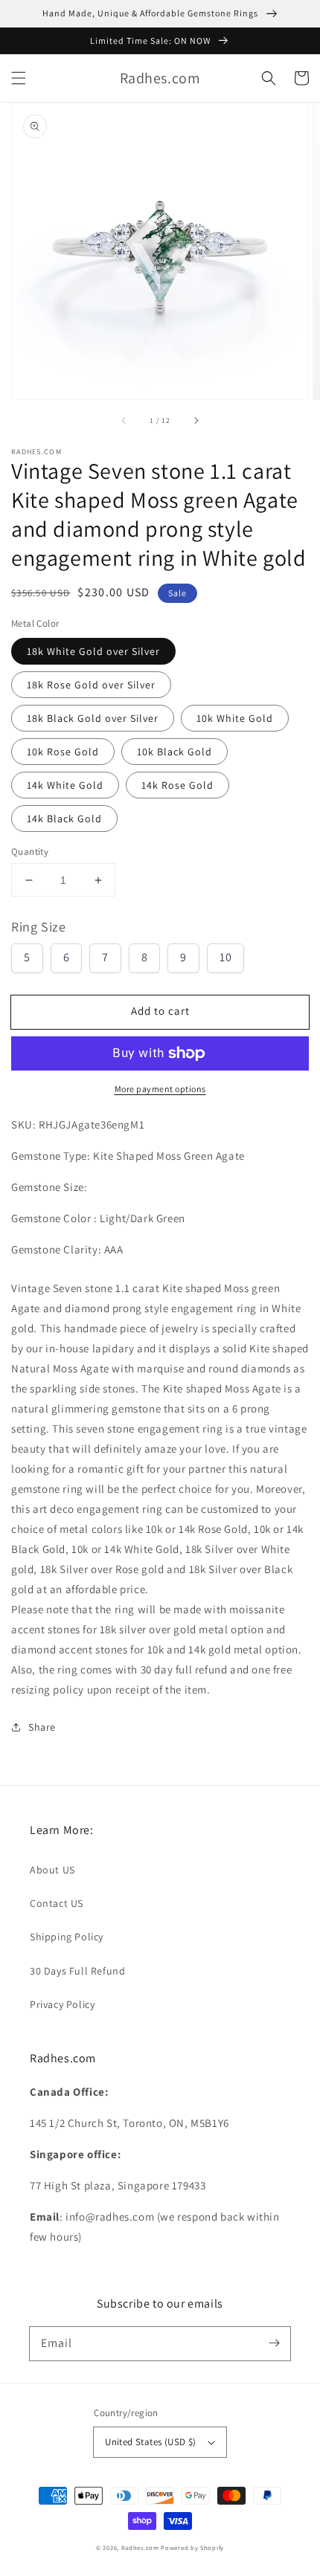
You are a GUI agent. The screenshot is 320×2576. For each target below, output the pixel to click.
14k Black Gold (64, 819)
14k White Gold (65, 785)
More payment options (160, 1089)
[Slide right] (196, 420)
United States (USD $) (150, 2442)
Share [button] (42, 1727)
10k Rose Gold (63, 752)
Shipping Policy (67, 1937)
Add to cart (160, 1011)
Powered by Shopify (192, 2547)
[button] (19, 78)
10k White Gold (235, 718)
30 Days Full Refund (77, 1971)
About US (52, 1870)
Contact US (57, 1903)
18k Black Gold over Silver (93, 718)
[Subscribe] (274, 2343)
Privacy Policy (62, 2004)
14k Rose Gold (177, 785)
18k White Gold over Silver (93, 651)
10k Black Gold (175, 752)
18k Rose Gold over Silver (91, 685)
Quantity (30, 852)
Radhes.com (140, 2547)
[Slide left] (124, 420)
